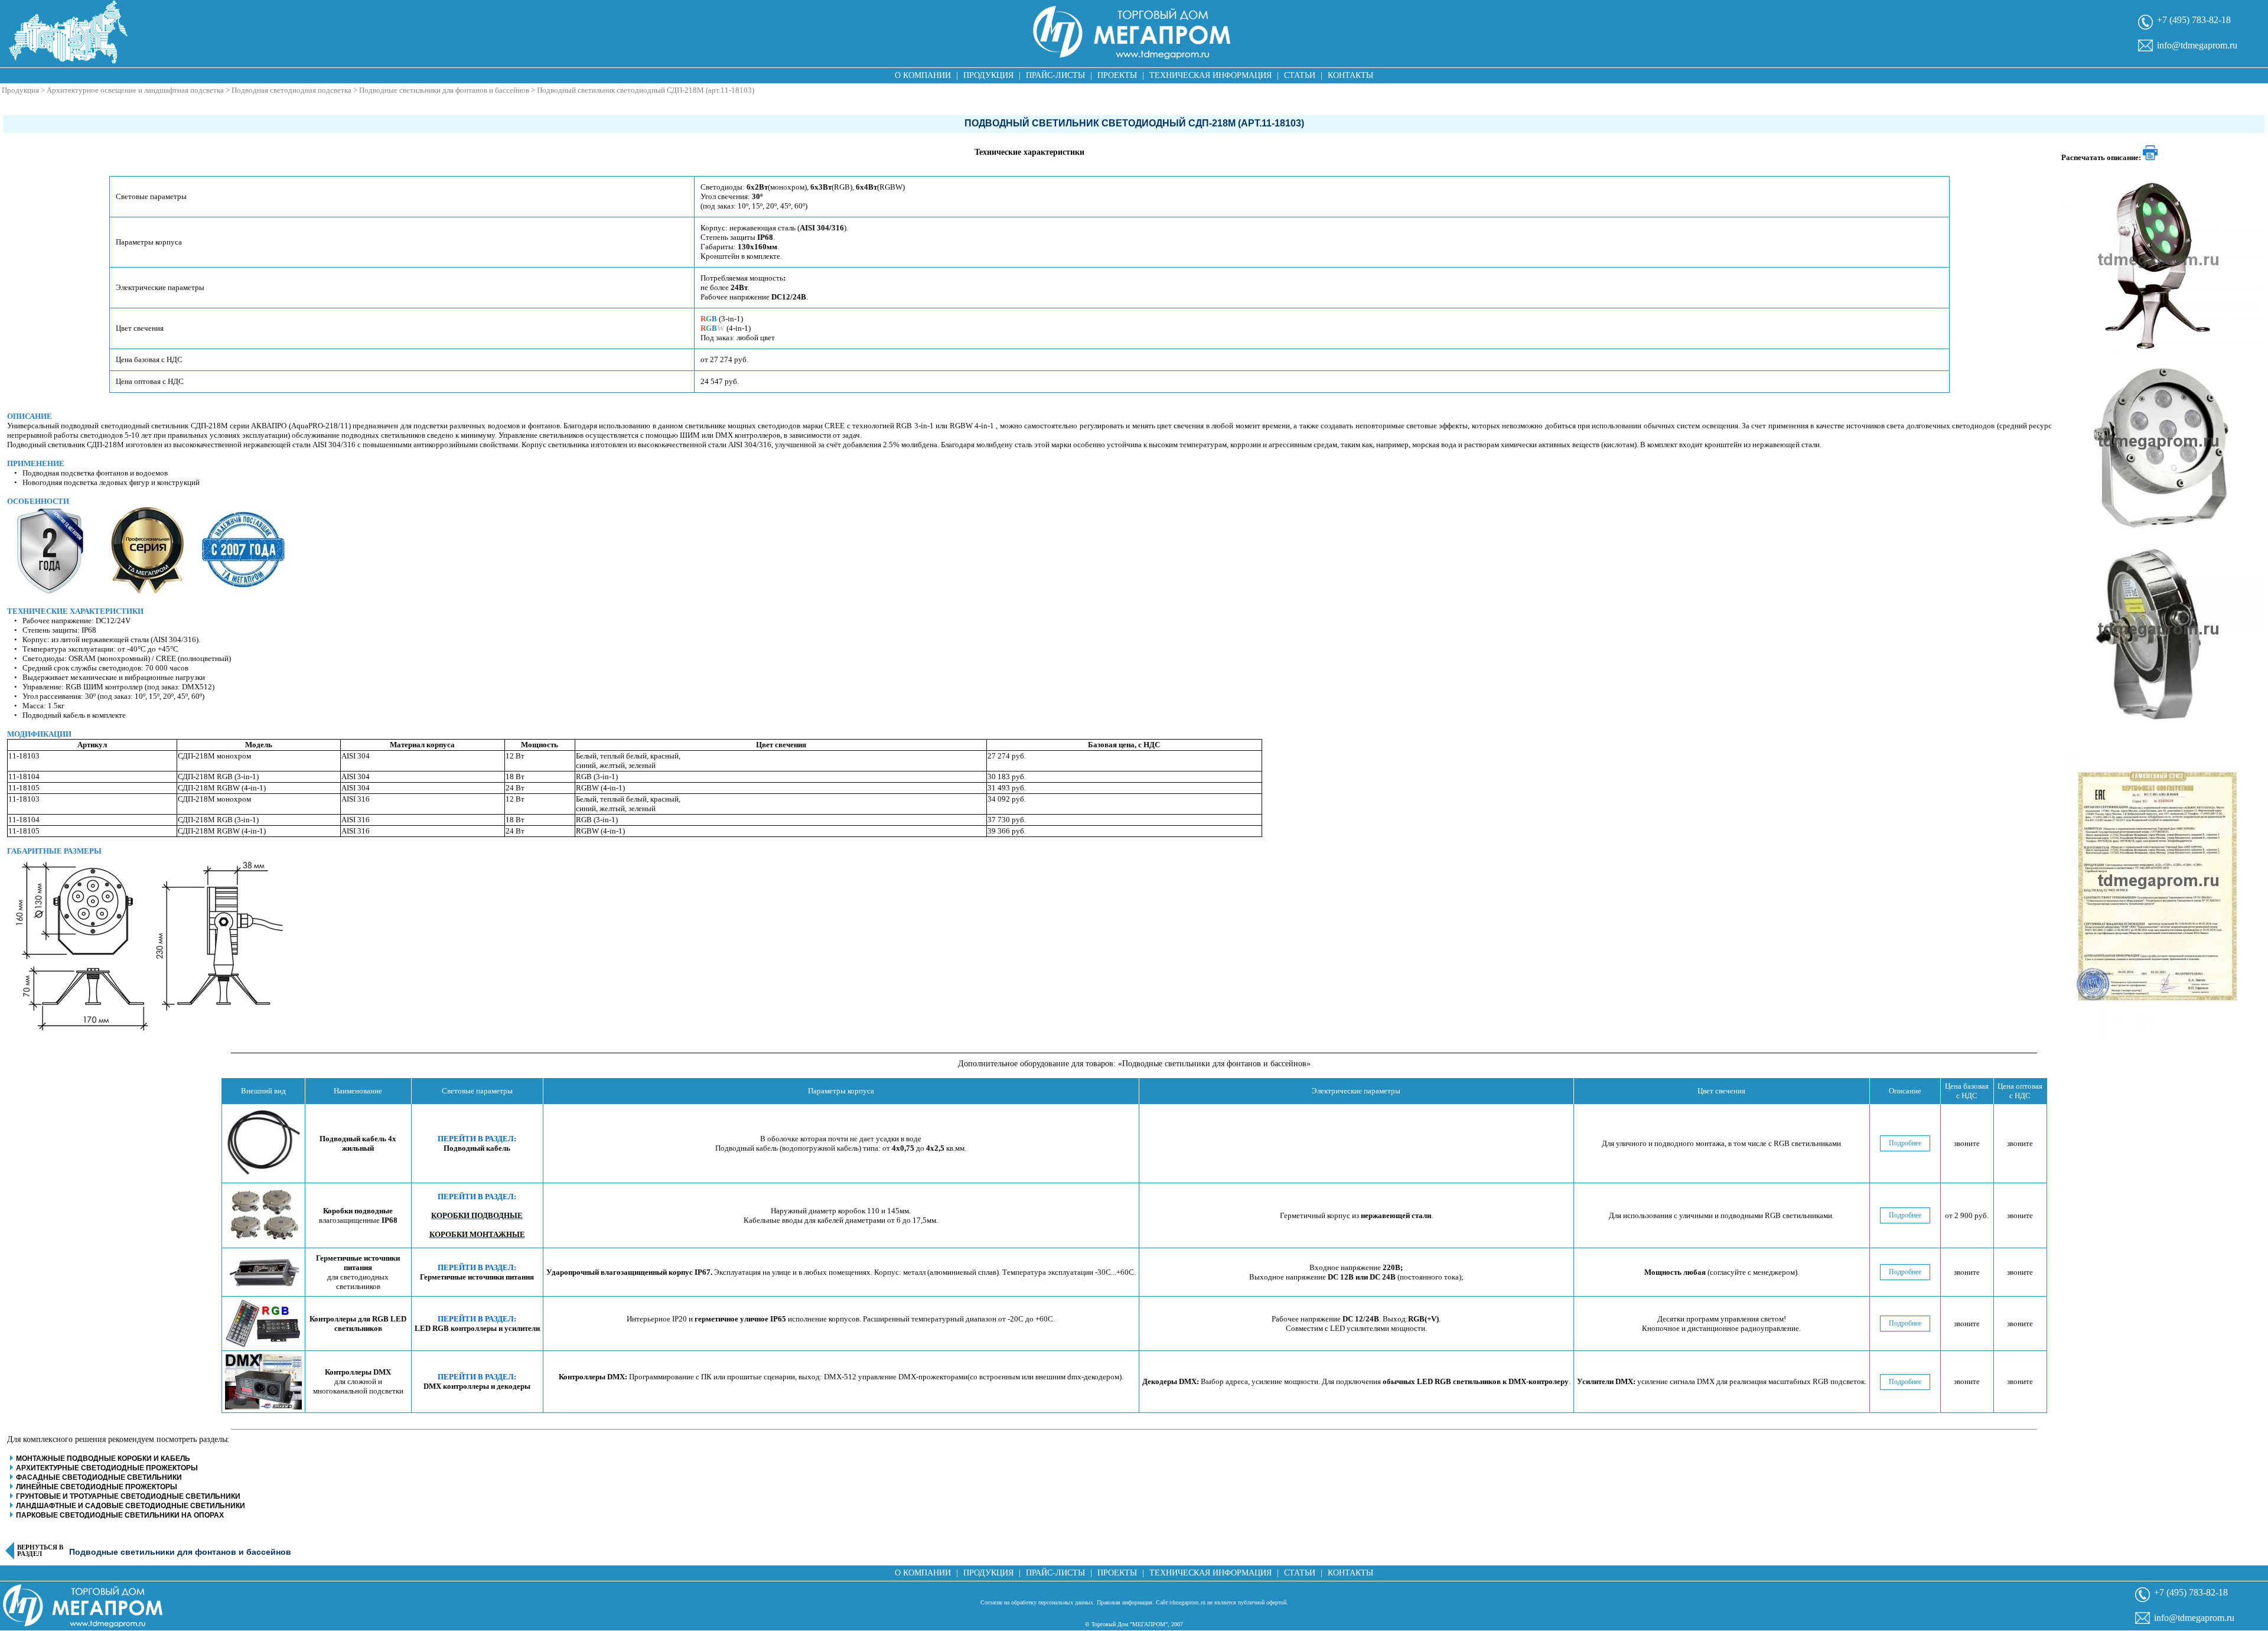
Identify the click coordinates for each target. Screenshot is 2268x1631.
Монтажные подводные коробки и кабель (103, 1459)
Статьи (1300, 75)
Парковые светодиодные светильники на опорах (120, 1515)
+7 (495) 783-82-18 (2194, 20)
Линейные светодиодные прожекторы (97, 1487)
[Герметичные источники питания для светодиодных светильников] (263, 1272)
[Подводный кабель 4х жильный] (263, 1143)
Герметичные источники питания (477, 1277)
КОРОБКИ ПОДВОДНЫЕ (477, 1215)
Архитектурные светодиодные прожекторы (107, 1468)
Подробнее (1905, 1143)
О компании (923, 75)
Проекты (1117, 75)
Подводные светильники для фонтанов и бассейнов (444, 90)
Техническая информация (1210, 75)
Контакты (1350, 75)
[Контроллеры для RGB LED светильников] (263, 1324)
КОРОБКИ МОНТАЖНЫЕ (477, 1234)
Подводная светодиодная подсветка (291, 90)
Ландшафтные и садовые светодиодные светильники (131, 1506)
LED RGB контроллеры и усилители (477, 1328)
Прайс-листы (1055, 75)
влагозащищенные (358, 1215)
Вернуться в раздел (40, 1551)
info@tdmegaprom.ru (2197, 45)
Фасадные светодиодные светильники (99, 1477)
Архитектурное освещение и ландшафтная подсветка (135, 90)
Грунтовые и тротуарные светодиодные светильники (128, 1496)
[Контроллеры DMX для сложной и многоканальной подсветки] (263, 1382)
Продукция (988, 75)
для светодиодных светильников (358, 1272)
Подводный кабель (477, 1148)
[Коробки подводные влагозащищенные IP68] (263, 1215)
